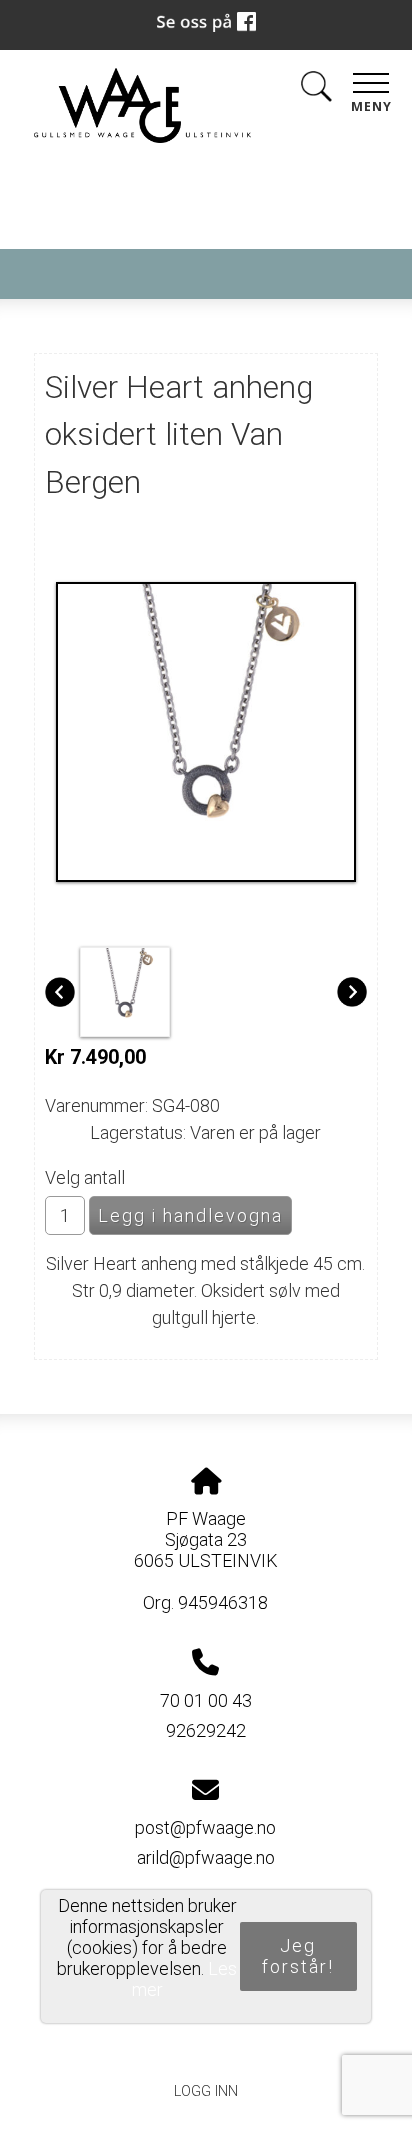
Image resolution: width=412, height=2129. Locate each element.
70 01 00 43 (206, 1700)
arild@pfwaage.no (206, 1857)
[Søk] (316, 90)
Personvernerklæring (206, 2046)
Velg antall (85, 1177)
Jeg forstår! (298, 1956)
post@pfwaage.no (205, 1827)
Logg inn (206, 2091)
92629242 (206, 1730)
